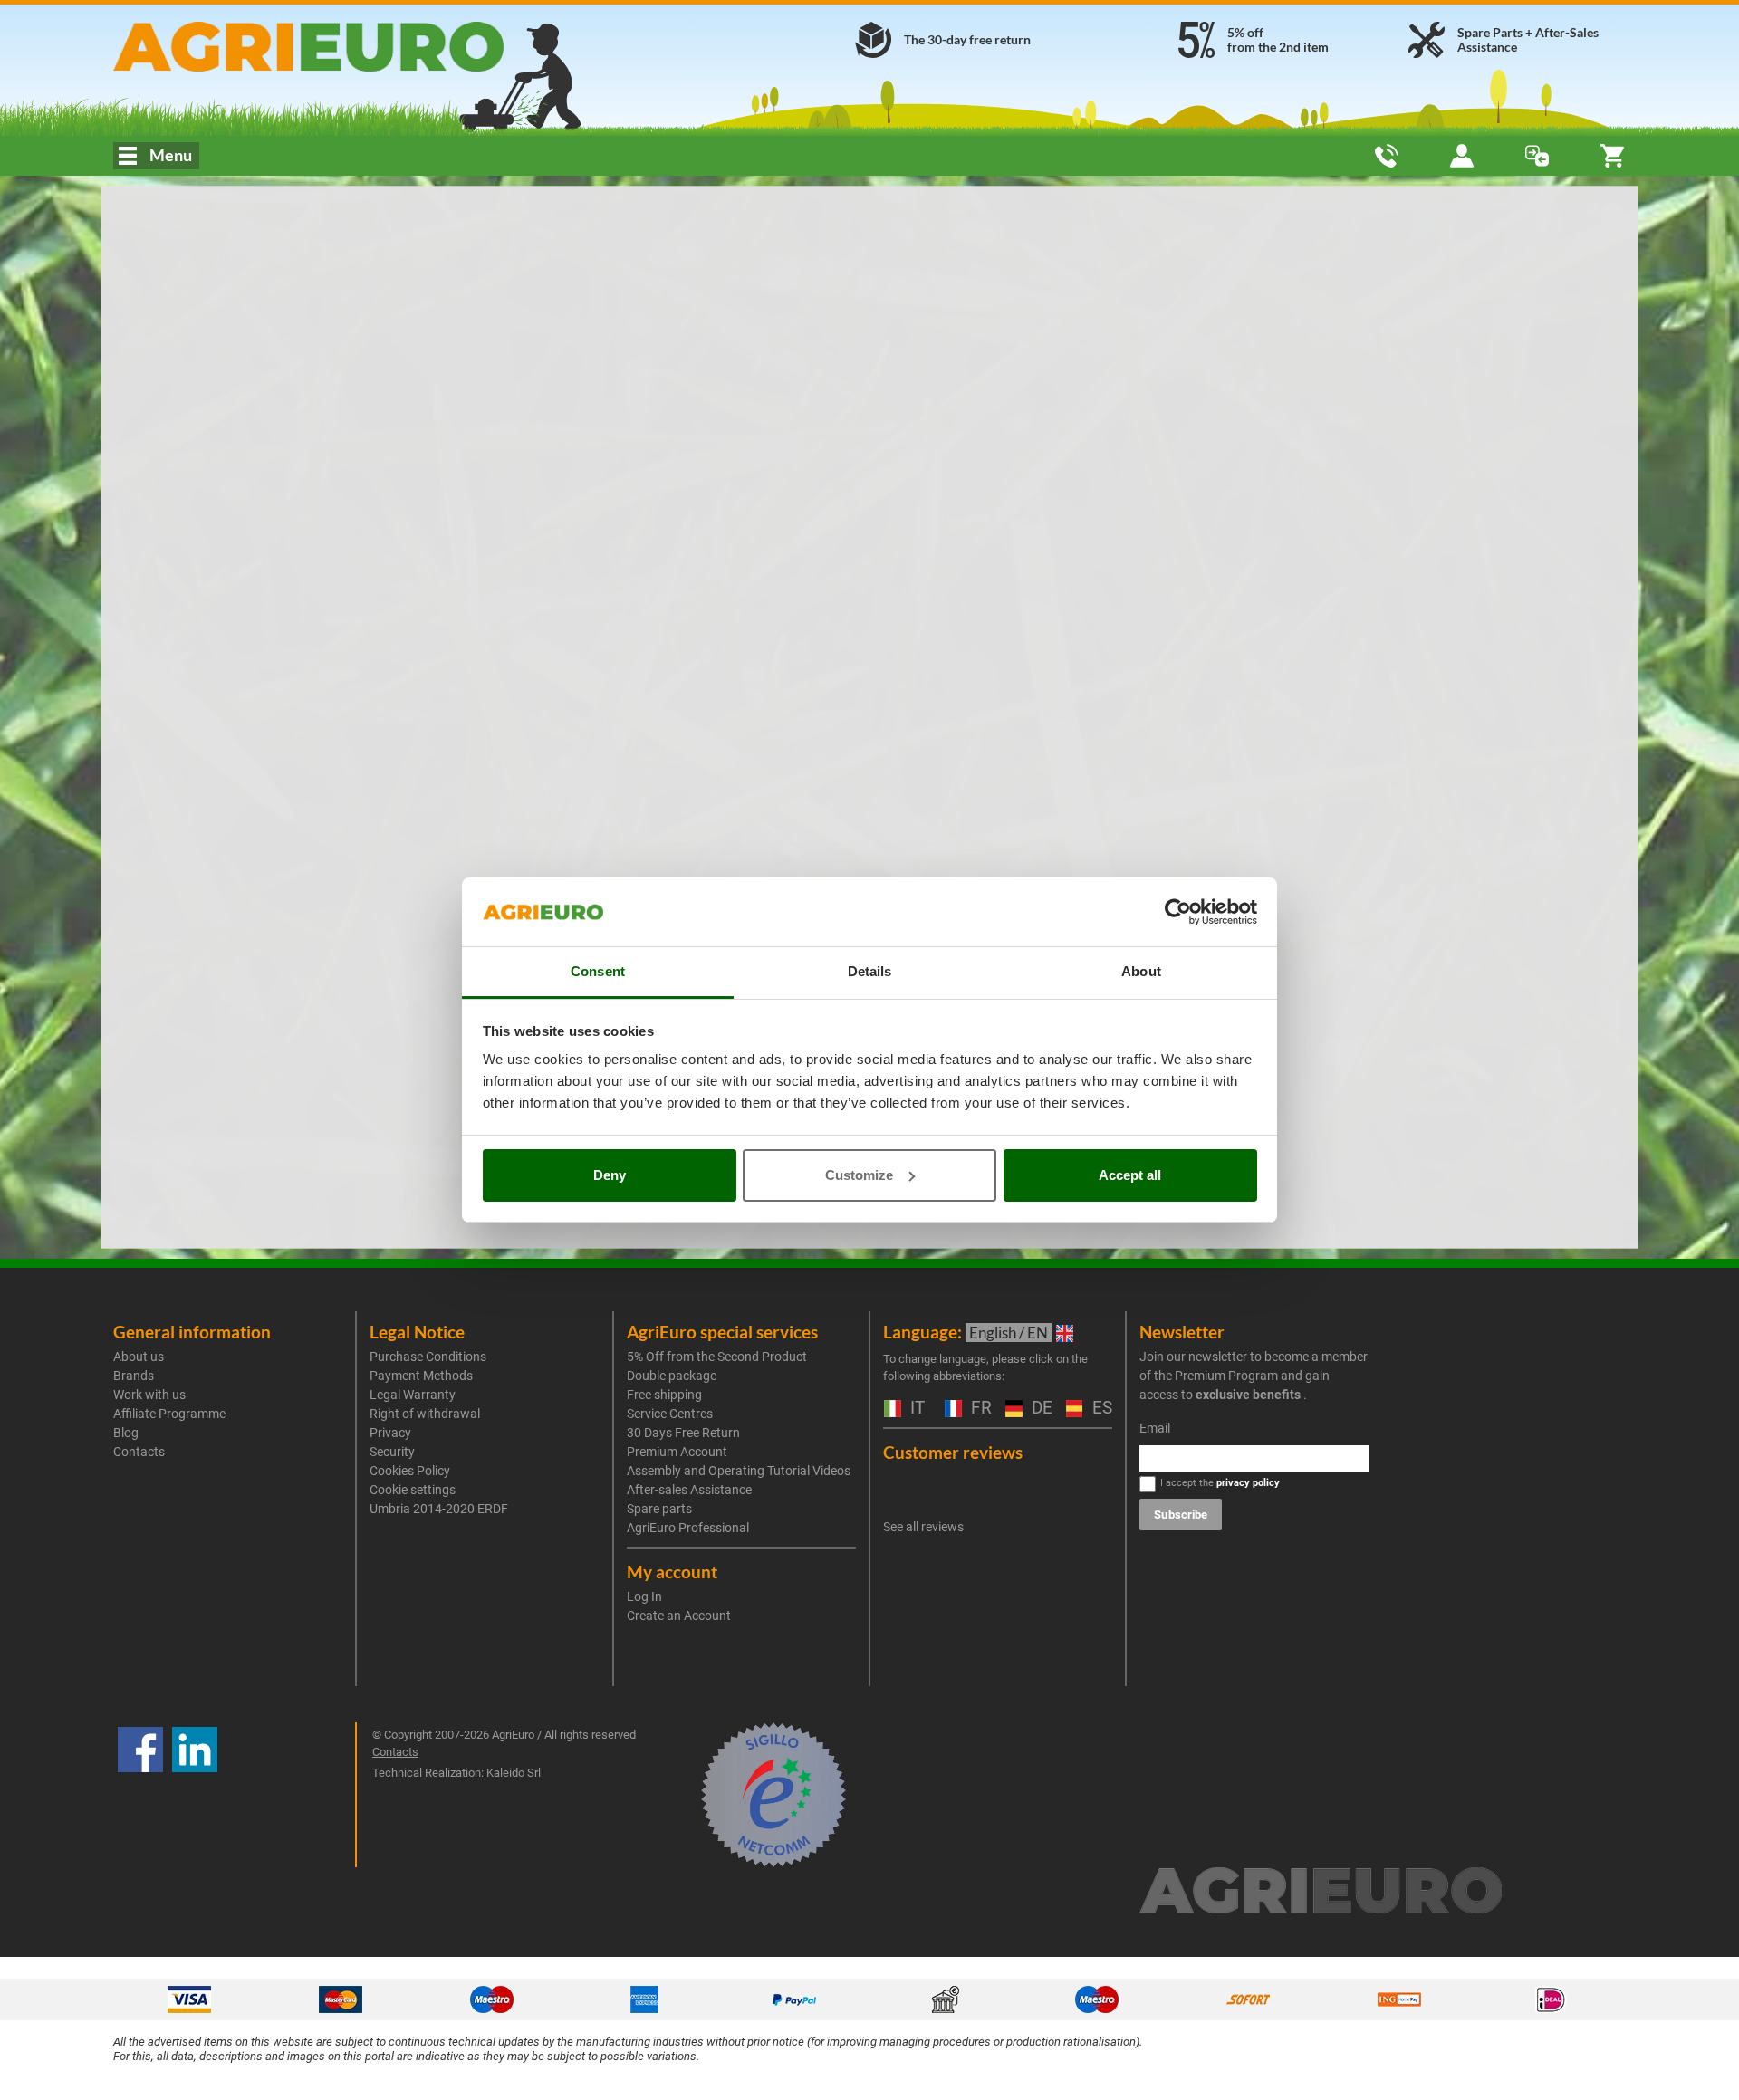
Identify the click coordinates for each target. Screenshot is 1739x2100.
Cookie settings (413, 1490)
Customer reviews (953, 1452)
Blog (126, 1433)
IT (915, 1409)
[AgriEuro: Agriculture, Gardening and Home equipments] (356, 47)
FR (979, 1409)
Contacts (139, 1452)
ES (1100, 1409)
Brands (134, 1376)
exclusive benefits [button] (1248, 1395)
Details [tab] (870, 971)
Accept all (1130, 1175)
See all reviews (923, 1527)
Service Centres (670, 1414)
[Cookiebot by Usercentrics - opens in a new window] (1178, 912)
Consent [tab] (598, 971)
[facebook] (140, 1795)
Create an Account (679, 1616)
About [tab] (1141, 971)
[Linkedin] (195, 1795)
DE (1040, 1409)
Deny (610, 1175)
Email (1155, 1428)
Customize (859, 1175)
